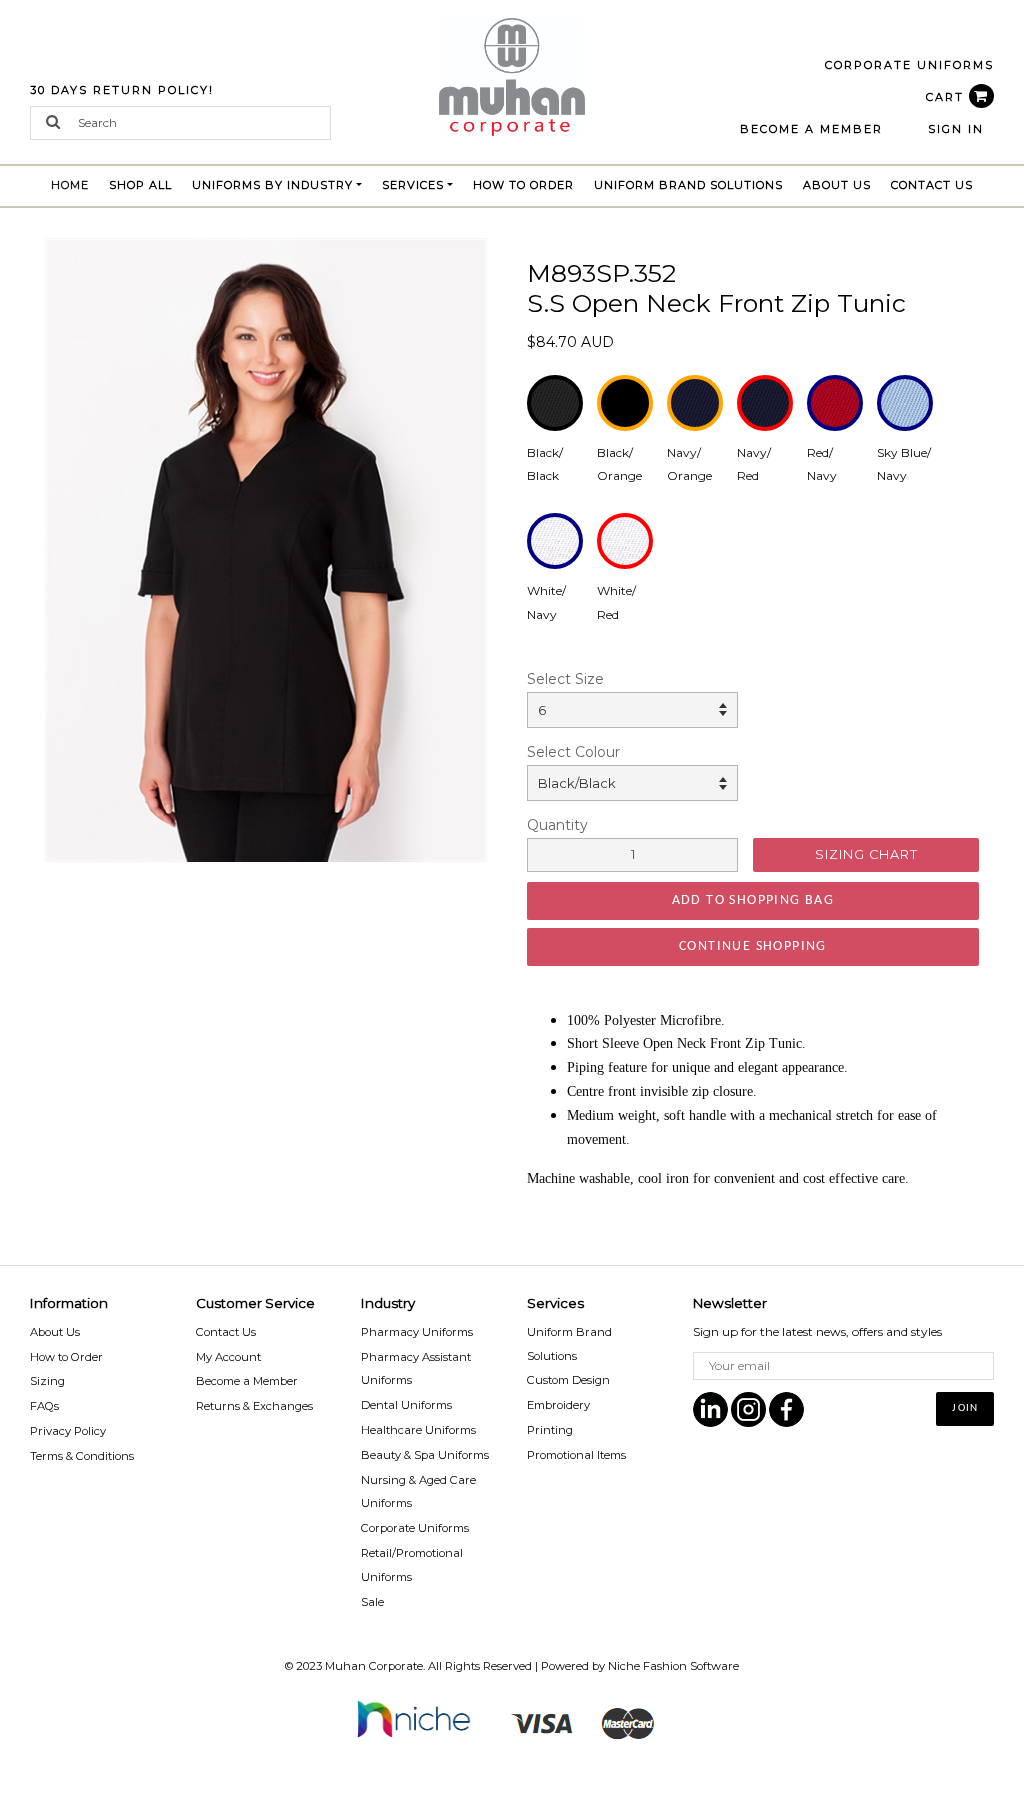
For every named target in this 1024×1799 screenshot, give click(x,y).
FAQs (44, 1406)
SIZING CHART (866, 854)
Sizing (47, 1381)
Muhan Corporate (374, 1666)
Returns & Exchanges (254, 1406)
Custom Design (568, 1380)
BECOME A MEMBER (811, 129)
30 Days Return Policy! (122, 90)
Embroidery (558, 1405)
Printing (550, 1430)
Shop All (140, 185)
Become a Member (247, 1381)
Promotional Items (576, 1455)
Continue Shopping (753, 946)
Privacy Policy (68, 1431)
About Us (837, 185)
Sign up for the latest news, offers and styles (817, 1331)
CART (947, 97)
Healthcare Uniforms (418, 1430)
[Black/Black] (266, 548)
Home (75, 184)
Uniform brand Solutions (688, 185)
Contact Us (932, 185)
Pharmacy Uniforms (417, 1332)
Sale (372, 1602)
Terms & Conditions (82, 1456)
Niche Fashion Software (673, 1666)
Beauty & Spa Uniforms (425, 1455)
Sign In (956, 129)
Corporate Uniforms (415, 1528)
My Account (228, 1357)
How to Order (523, 185)
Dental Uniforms (406, 1405)
